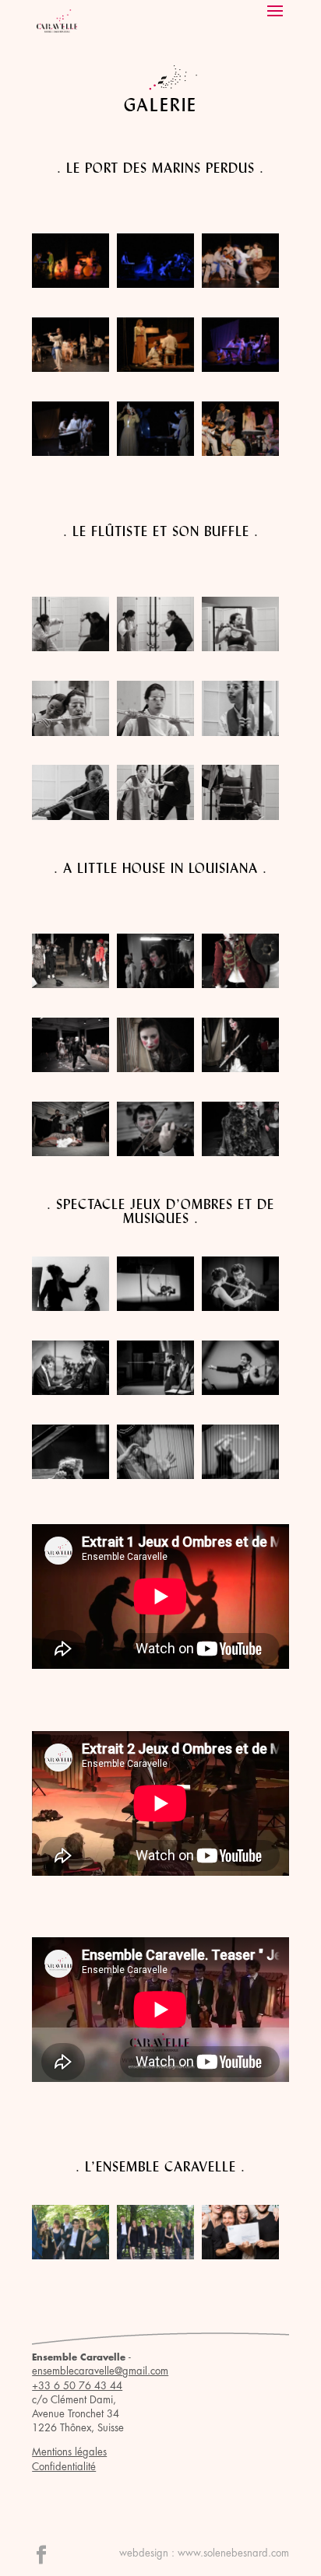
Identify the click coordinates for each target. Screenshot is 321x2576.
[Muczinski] (155, 647)
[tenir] (155, 816)
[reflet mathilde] (240, 732)
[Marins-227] (240, 284)
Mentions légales (69, 2452)
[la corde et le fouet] (155, 732)
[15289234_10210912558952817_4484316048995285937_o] (155, 1068)
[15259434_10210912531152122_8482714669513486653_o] (240, 984)
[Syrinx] (71, 732)
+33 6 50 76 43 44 (77, 2386)
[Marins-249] (240, 368)
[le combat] (71, 647)
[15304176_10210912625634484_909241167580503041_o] (71, 1068)
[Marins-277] (240, 452)
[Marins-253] (71, 452)
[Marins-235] (155, 368)
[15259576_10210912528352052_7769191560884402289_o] (240, 1068)
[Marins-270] (155, 452)
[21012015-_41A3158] (240, 1475)
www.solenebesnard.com (233, 2553)
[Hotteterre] (240, 647)
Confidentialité (64, 2467)
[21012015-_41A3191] (155, 1475)
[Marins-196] (71, 284)
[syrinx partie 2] (240, 816)
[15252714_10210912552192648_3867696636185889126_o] (155, 1152)
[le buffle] (71, 816)
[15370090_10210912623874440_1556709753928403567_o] (240, 1152)
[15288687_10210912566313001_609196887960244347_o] (71, 984)
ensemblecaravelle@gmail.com (100, 2371)
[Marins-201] (155, 284)
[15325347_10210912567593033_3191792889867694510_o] (71, 1152)
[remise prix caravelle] (240, 2255)
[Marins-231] (71, 368)
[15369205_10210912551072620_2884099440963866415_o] (155, 984)
